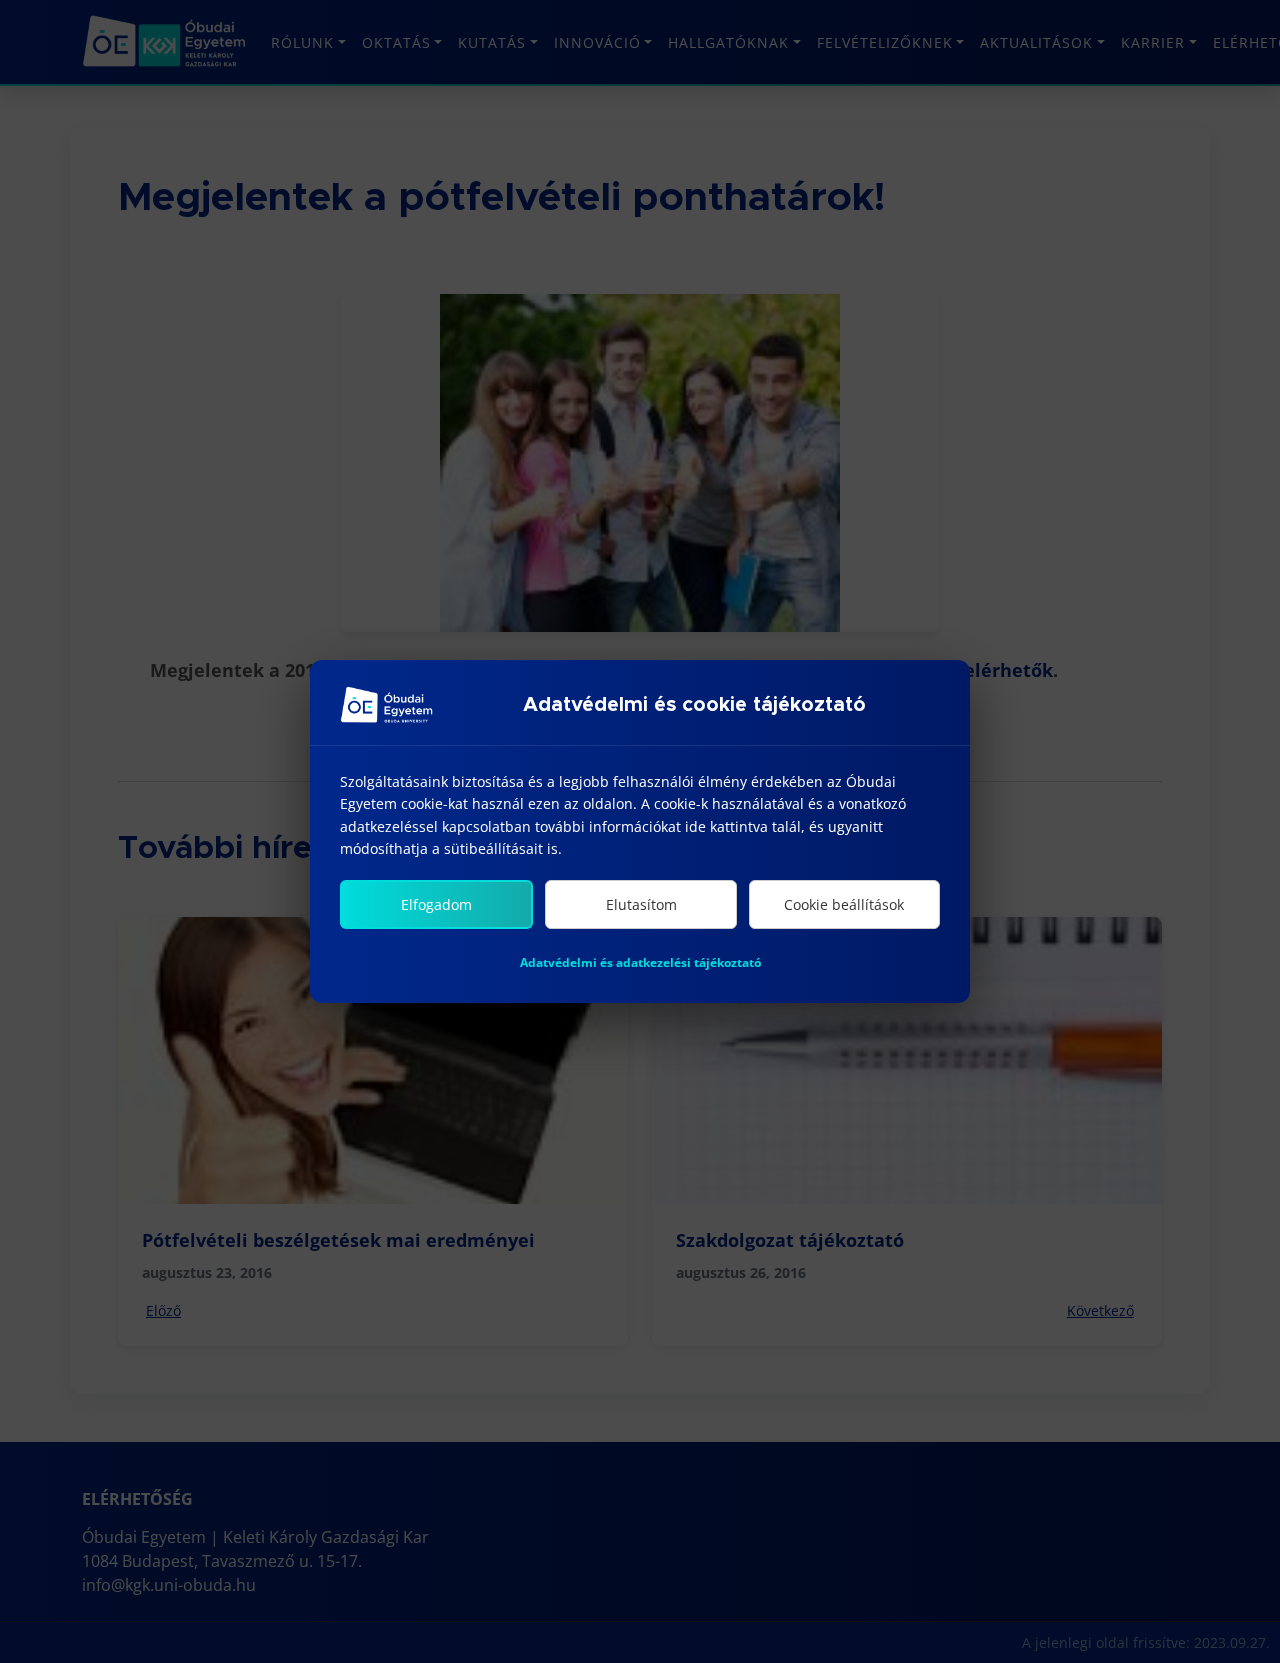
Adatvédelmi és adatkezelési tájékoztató (640, 962)
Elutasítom (641, 904)
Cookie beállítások (844, 904)
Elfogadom (436, 904)
